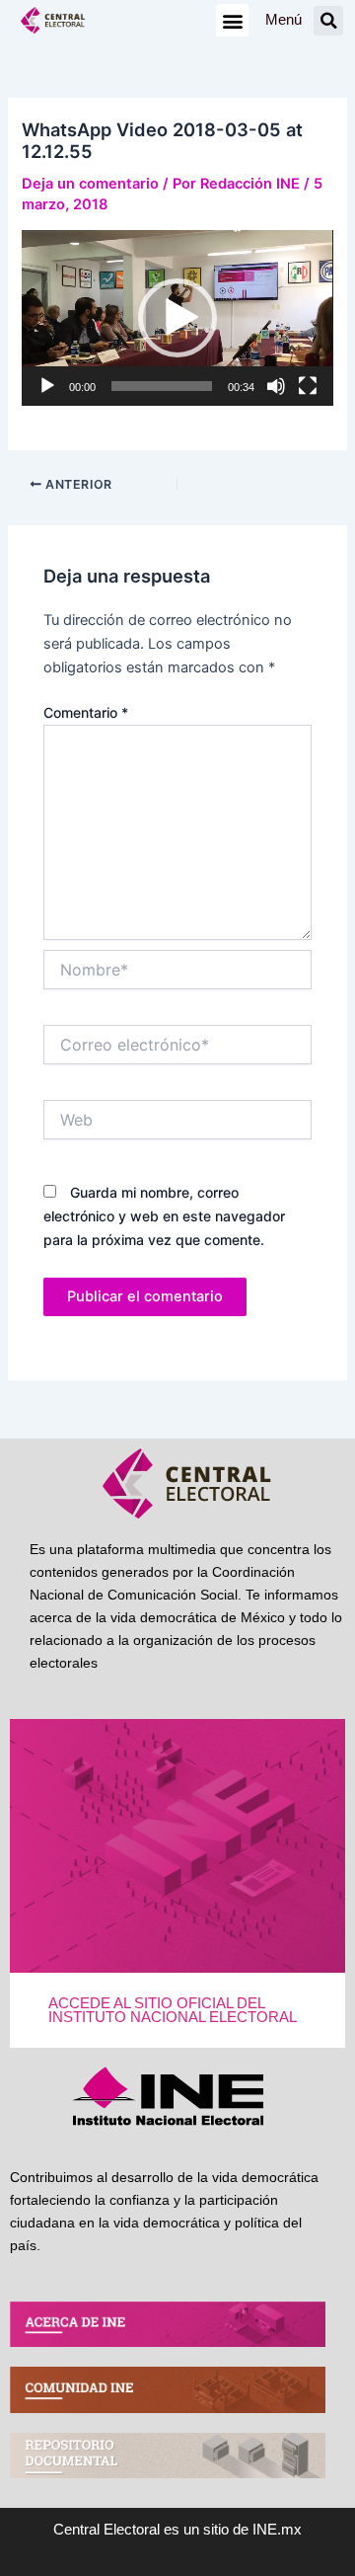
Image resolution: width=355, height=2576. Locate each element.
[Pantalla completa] (308, 386)
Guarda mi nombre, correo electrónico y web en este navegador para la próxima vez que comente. (164, 1216)
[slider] (161, 386)
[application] (177, 318)
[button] (232, 20)
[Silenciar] (276, 386)
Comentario (86, 712)
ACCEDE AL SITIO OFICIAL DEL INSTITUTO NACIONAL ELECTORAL (173, 2011)
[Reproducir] (47, 386)
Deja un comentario (90, 184)
